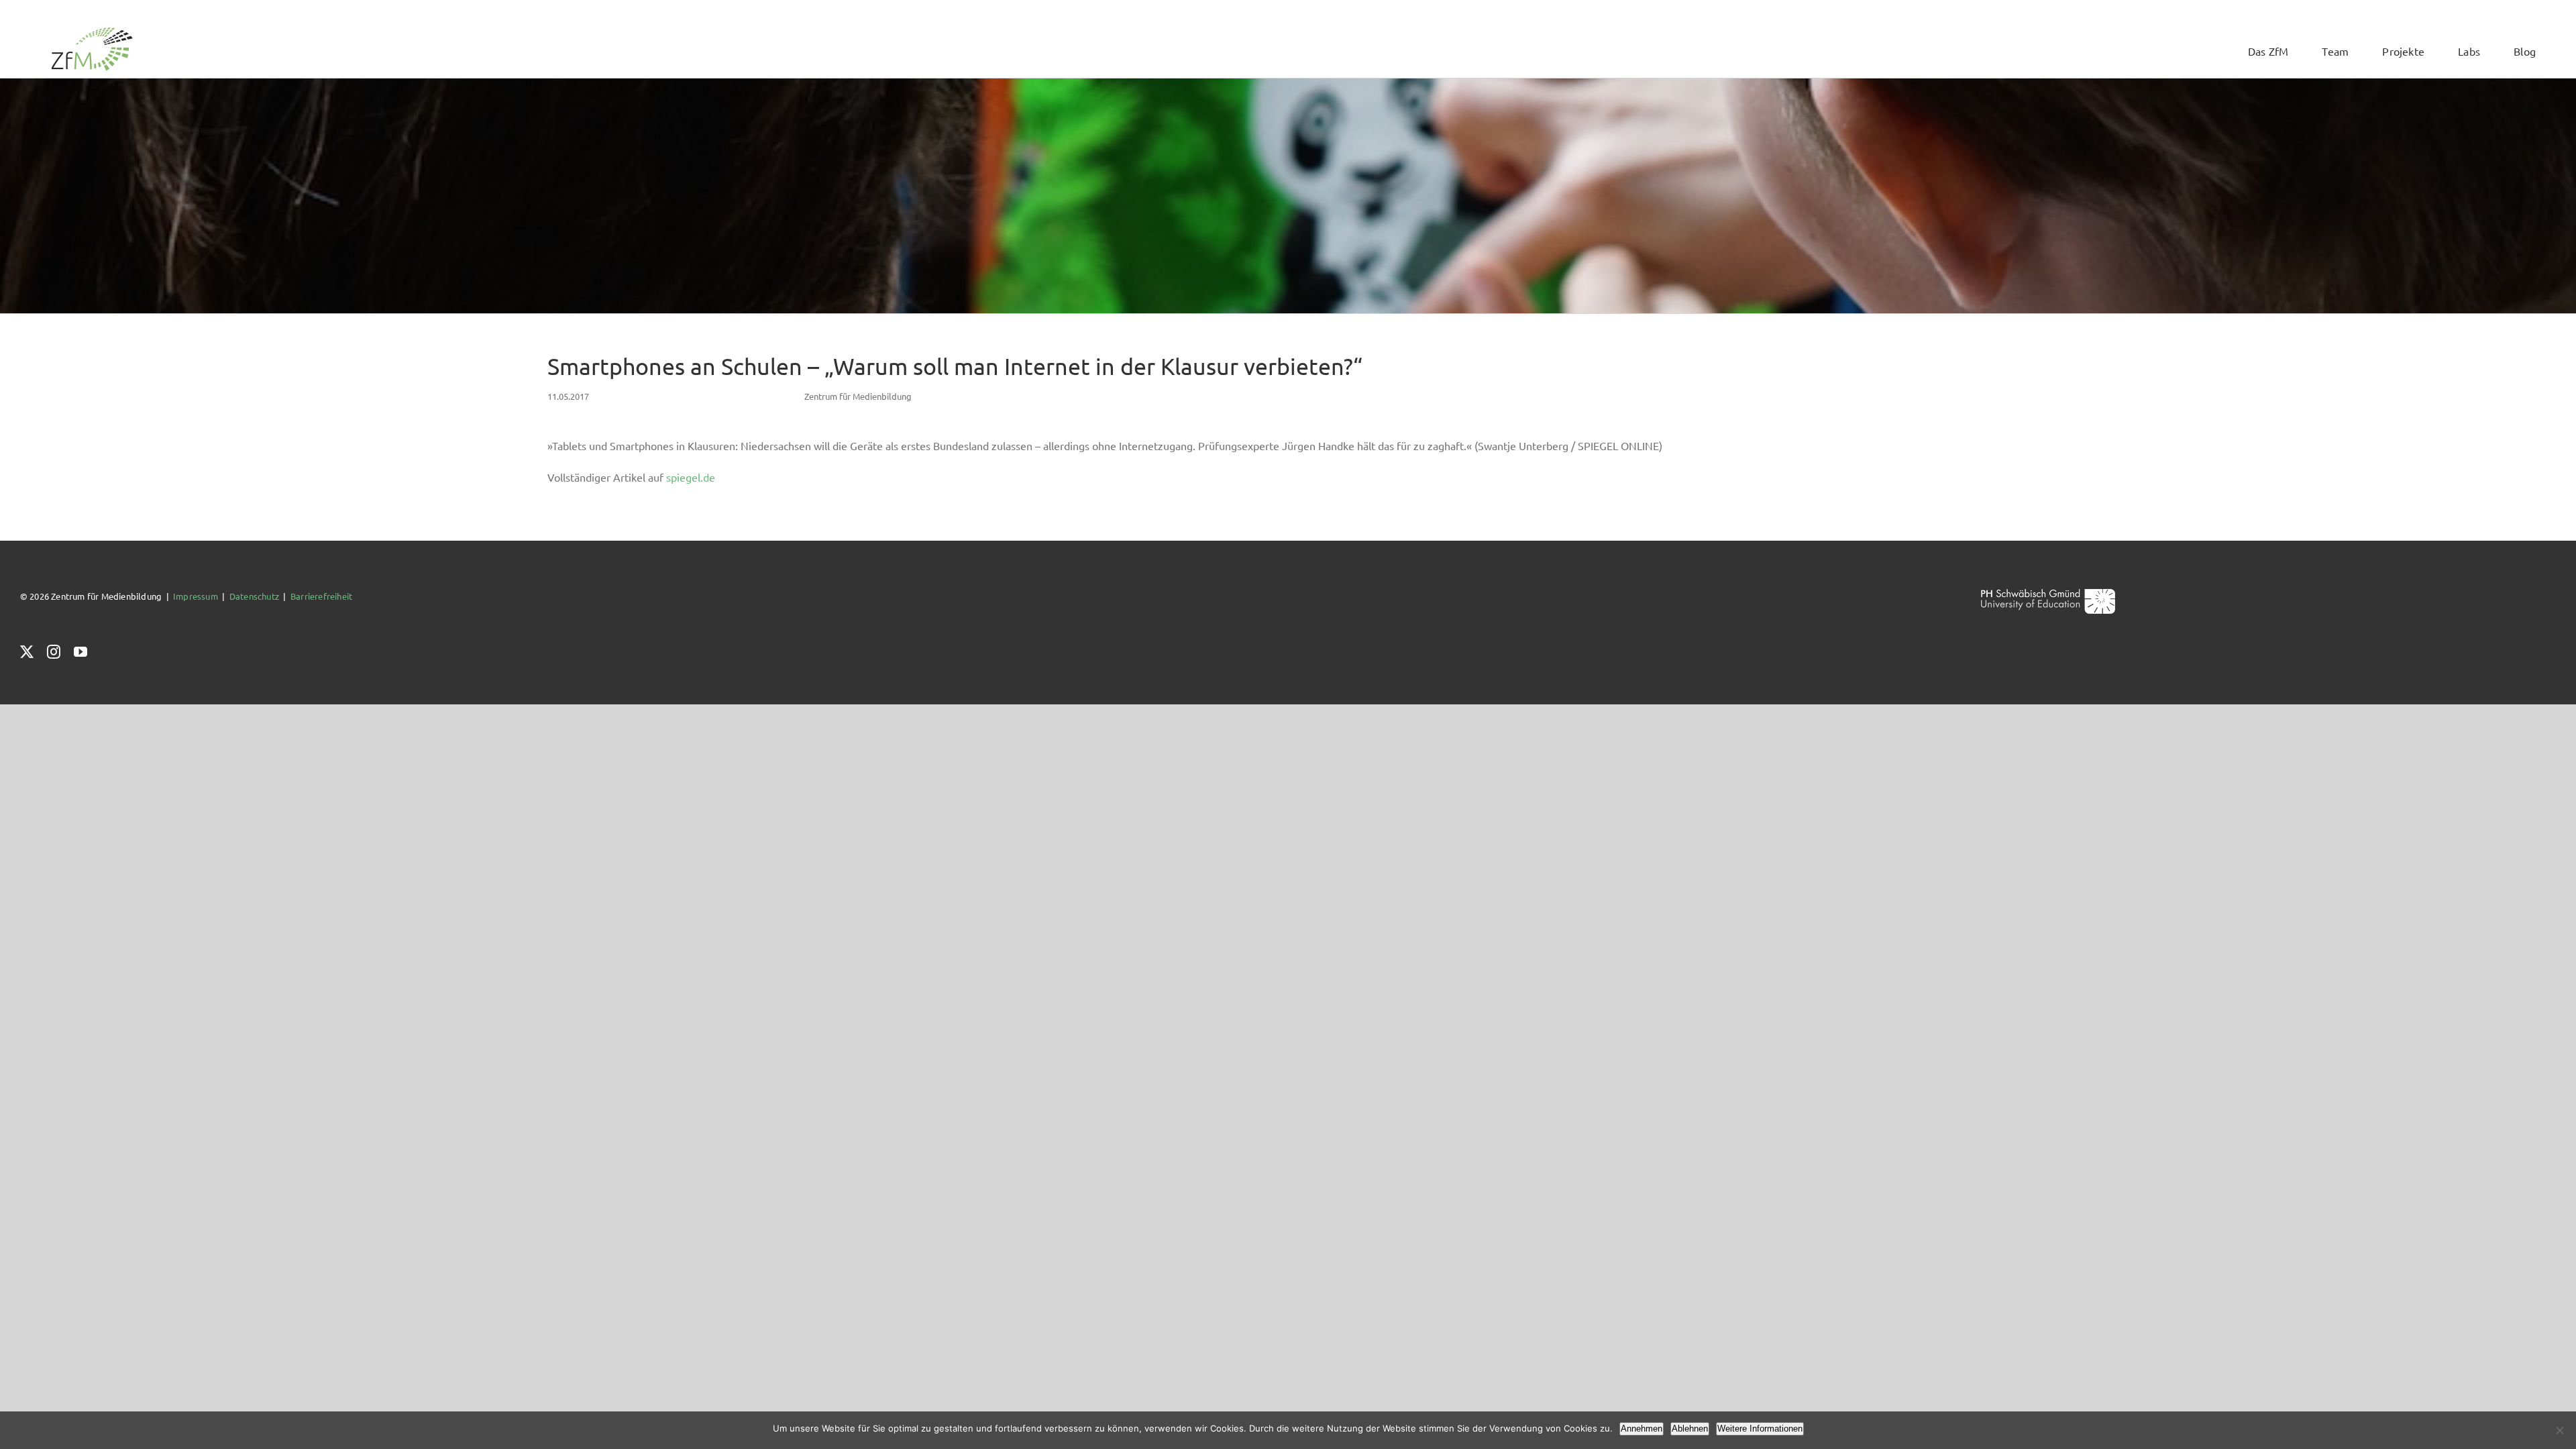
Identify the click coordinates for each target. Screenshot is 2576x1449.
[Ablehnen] (2559, 1430)
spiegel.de (691, 477)
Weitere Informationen (1760, 1429)
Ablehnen (1690, 1429)
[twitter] (27, 652)
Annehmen (1642, 1429)
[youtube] (80, 652)
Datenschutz (254, 596)
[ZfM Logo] (92, 31)
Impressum (196, 596)
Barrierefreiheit (321, 596)
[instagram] (54, 652)
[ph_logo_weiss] (2048, 593)
